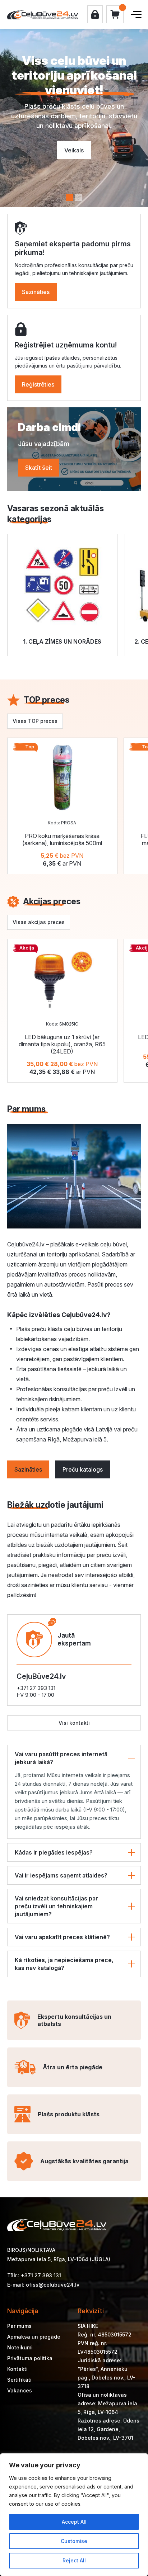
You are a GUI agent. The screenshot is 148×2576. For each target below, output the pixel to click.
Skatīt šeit (39, 468)
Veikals (74, 150)
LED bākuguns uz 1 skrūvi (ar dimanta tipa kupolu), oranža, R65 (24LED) (62, 1044)
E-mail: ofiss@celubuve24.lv (43, 2285)
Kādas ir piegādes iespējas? (54, 1852)
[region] (74, 2515)
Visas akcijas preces (39, 922)
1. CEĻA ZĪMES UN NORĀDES (62, 641)
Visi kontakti (74, 1723)
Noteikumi (20, 2347)
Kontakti (17, 2369)
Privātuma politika (30, 2358)
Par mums (19, 2326)
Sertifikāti (19, 2380)
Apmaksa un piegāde (34, 2337)
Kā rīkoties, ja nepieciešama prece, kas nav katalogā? (64, 1964)
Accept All (74, 2522)
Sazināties (36, 292)
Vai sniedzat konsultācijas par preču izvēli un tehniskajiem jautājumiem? (56, 1906)
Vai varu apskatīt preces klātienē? (62, 1937)
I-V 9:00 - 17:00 (35, 1695)
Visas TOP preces (35, 721)
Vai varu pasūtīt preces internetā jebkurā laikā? (61, 1758)
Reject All (74, 2560)
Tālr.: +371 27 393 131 (34, 2275)
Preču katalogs (83, 1469)
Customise (74, 2541)
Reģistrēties (38, 384)
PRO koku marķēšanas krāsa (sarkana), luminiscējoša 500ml (62, 839)
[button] (70, 197)
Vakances (20, 2390)
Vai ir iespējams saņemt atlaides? (61, 1875)
